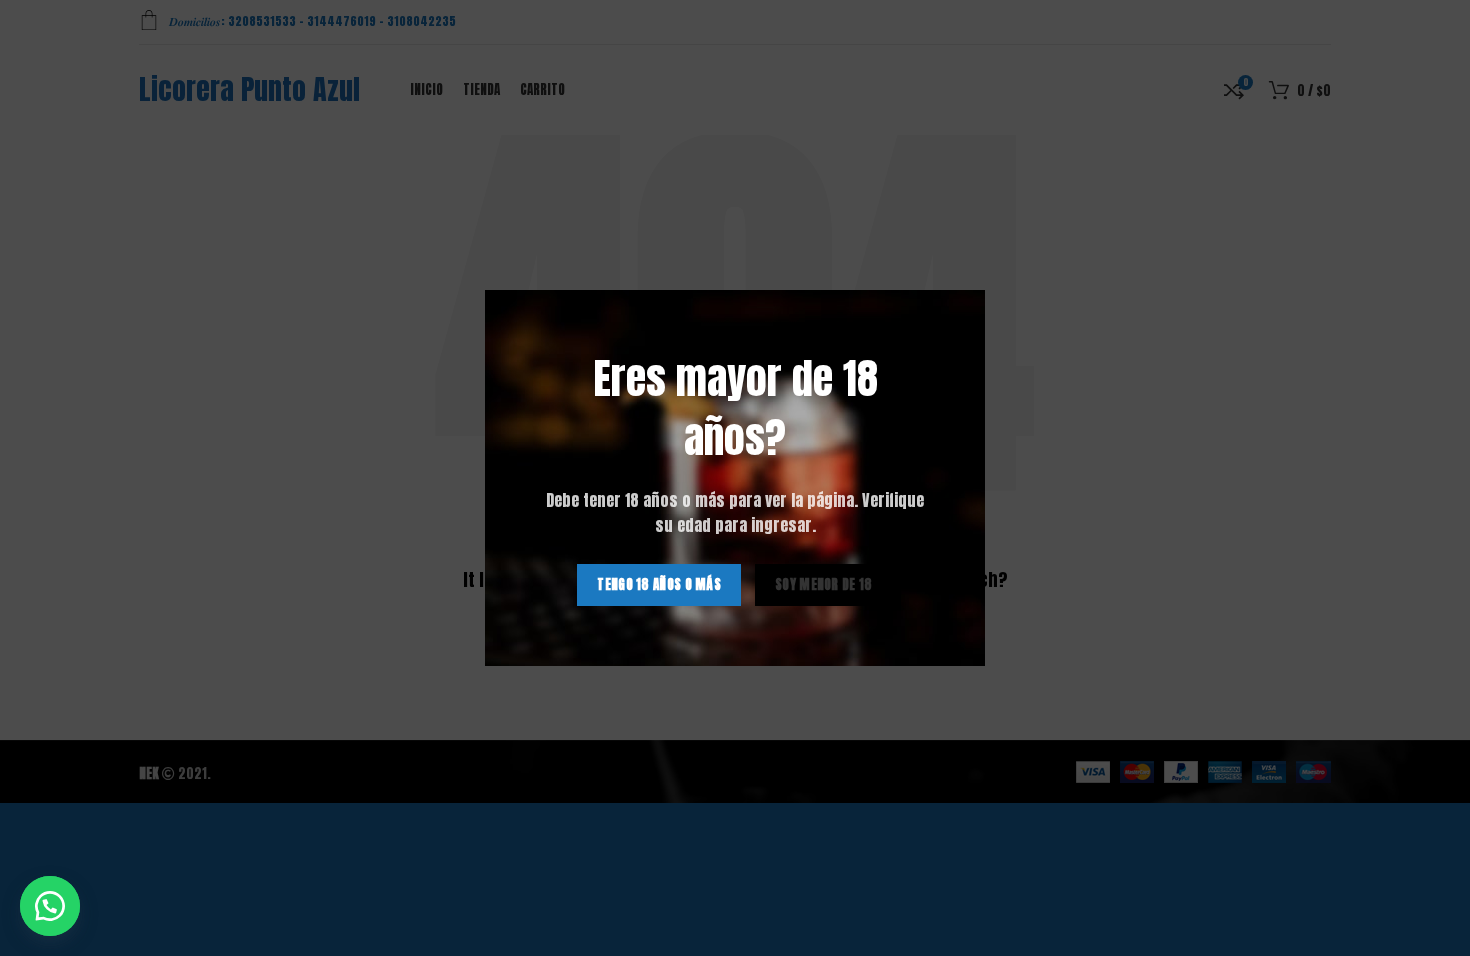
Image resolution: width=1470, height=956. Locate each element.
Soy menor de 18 (824, 584)
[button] (50, 906)
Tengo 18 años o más (659, 584)
